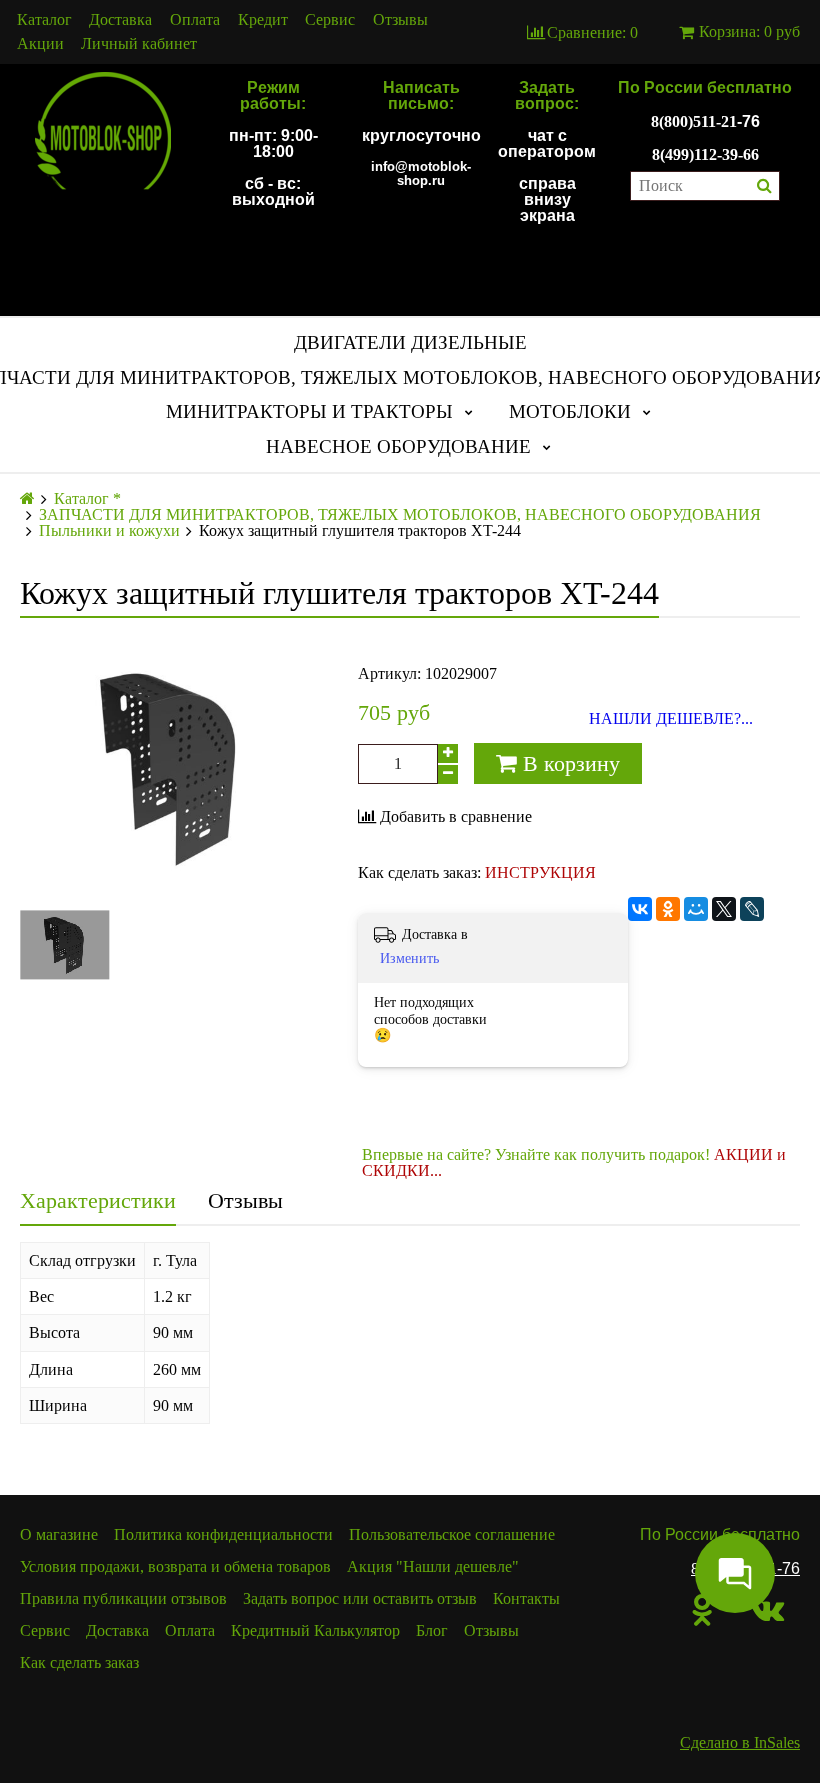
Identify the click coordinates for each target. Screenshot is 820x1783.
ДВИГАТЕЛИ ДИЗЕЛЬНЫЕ (410, 342)
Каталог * (87, 499)
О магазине (59, 1534)
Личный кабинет (139, 44)
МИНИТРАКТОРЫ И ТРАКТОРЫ (309, 411)
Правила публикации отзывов (123, 1598)
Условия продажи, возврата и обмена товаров (175, 1566)
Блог (432, 1630)
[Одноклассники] (668, 909)
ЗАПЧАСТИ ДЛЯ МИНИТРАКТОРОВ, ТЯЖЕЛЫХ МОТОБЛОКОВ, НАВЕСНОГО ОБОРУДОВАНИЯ (400, 515)
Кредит (263, 20)
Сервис (330, 20)
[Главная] (27, 498)
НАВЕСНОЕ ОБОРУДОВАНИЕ (398, 446)
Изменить (409, 958)
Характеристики (98, 1200)
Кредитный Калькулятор (315, 1630)
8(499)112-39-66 (705, 154)
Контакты (526, 1598)
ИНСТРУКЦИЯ (540, 872)
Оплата (195, 20)
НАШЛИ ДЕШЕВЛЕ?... (671, 719)
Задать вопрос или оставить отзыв (360, 1598)
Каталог (44, 20)
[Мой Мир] (696, 909)
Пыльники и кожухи (109, 531)
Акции (40, 44)
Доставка (120, 20)
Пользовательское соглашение (452, 1534)
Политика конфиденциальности (223, 1534)
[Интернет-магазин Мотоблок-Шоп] (102, 132)
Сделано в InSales (740, 1742)
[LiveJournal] (752, 909)
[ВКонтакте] (640, 909)
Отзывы (400, 20)
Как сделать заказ (79, 1662)
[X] (724, 909)
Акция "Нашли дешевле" (433, 1566)
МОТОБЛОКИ (570, 411)
